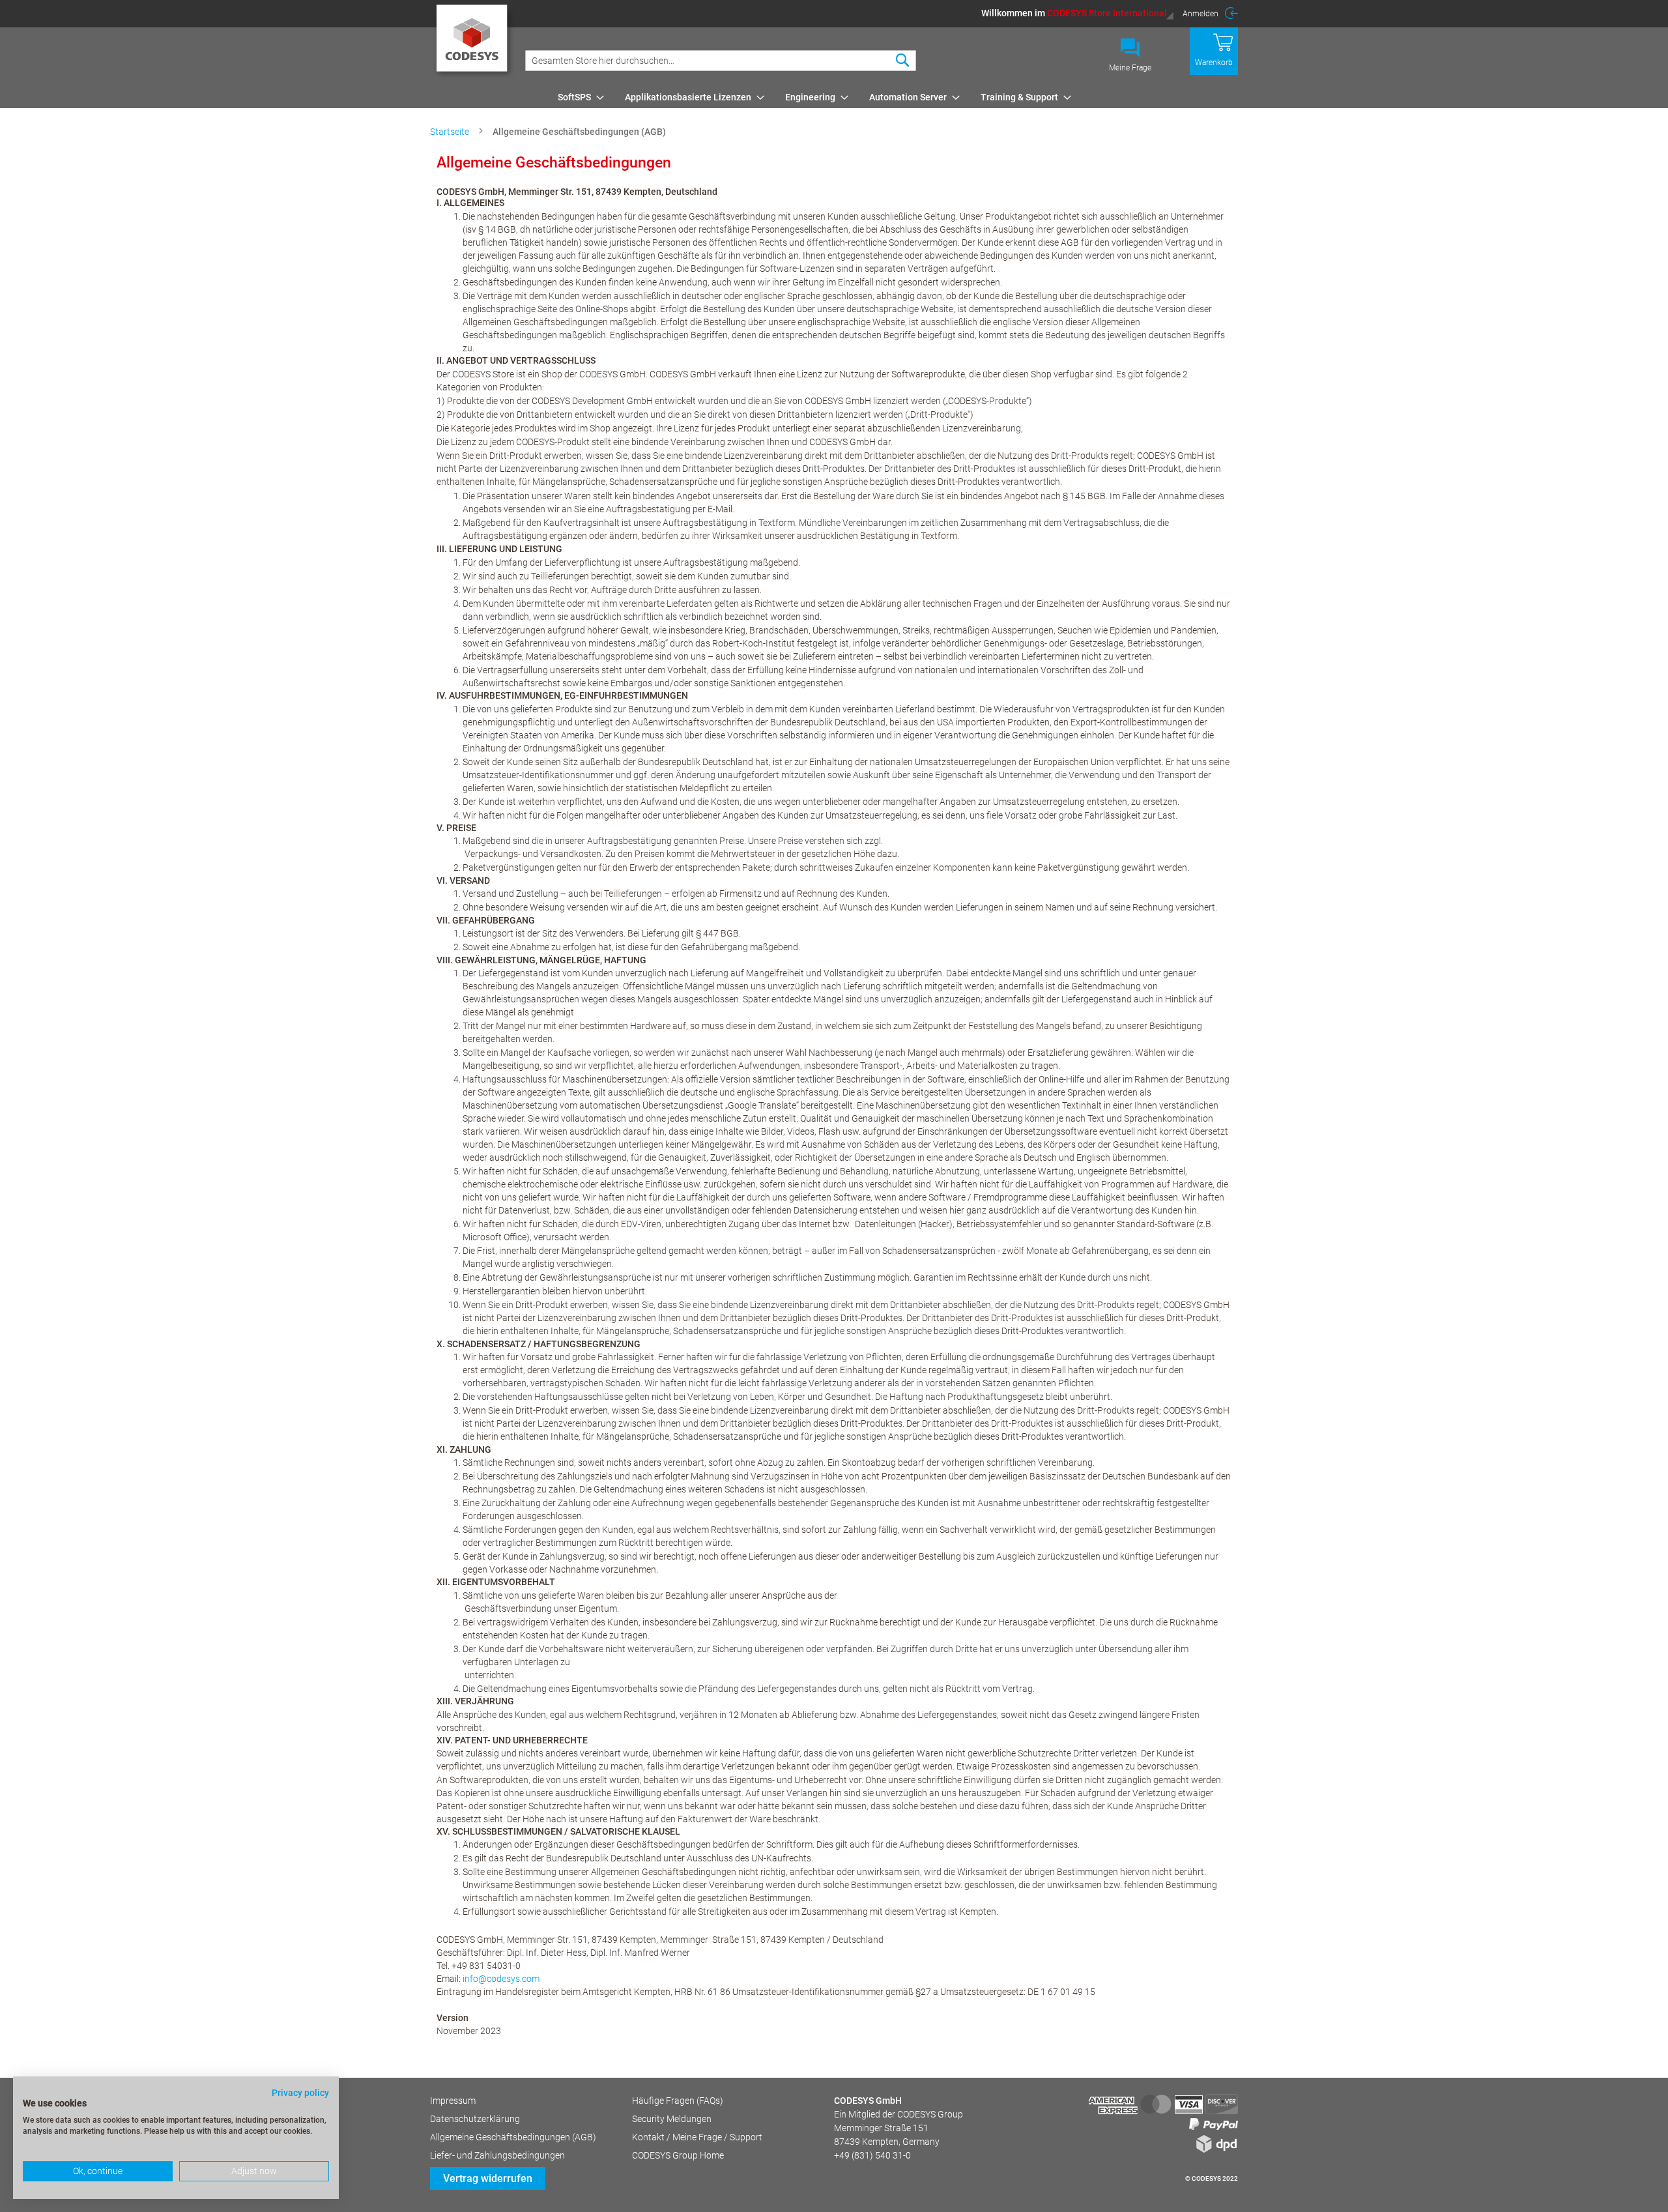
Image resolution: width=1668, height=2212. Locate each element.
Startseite (451, 132)
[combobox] (721, 61)
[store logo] (474, 42)
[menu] (896, 97)
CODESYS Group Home (678, 2155)
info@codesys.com (501, 1979)
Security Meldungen (672, 2119)
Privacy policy (300, 2093)
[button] (1078, 13)
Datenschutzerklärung (475, 2119)
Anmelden (1201, 14)
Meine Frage (1130, 68)
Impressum (453, 2101)
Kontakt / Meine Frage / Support (697, 2137)
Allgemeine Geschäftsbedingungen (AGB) (513, 2137)
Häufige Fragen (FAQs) (678, 2101)
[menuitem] (577, 97)
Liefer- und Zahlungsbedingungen (497, 2155)
